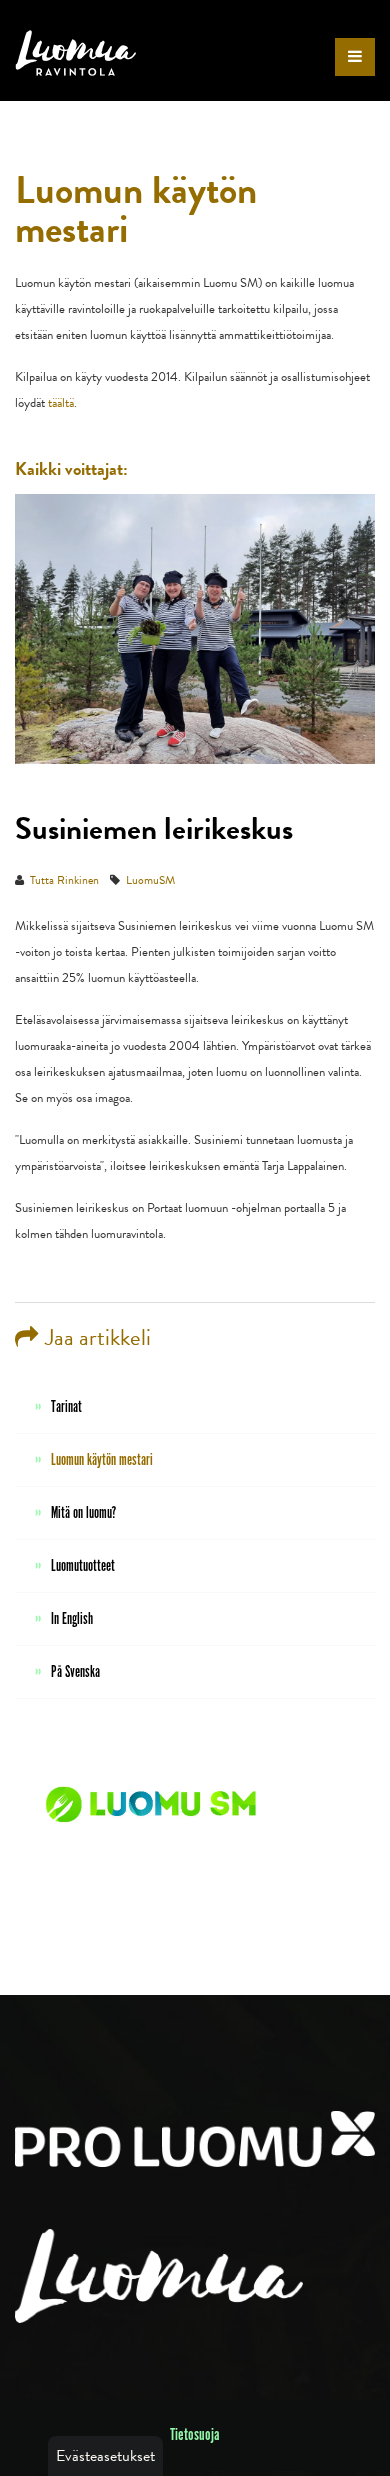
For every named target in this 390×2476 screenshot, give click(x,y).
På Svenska (75, 1672)
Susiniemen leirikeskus (154, 829)
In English (72, 1619)
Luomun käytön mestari (102, 1460)
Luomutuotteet (83, 1566)
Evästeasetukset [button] (105, 2456)
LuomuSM (150, 880)
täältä (61, 403)
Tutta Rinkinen (64, 880)
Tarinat (66, 1407)
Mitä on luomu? (83, 1513)
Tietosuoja (195, 2435)
